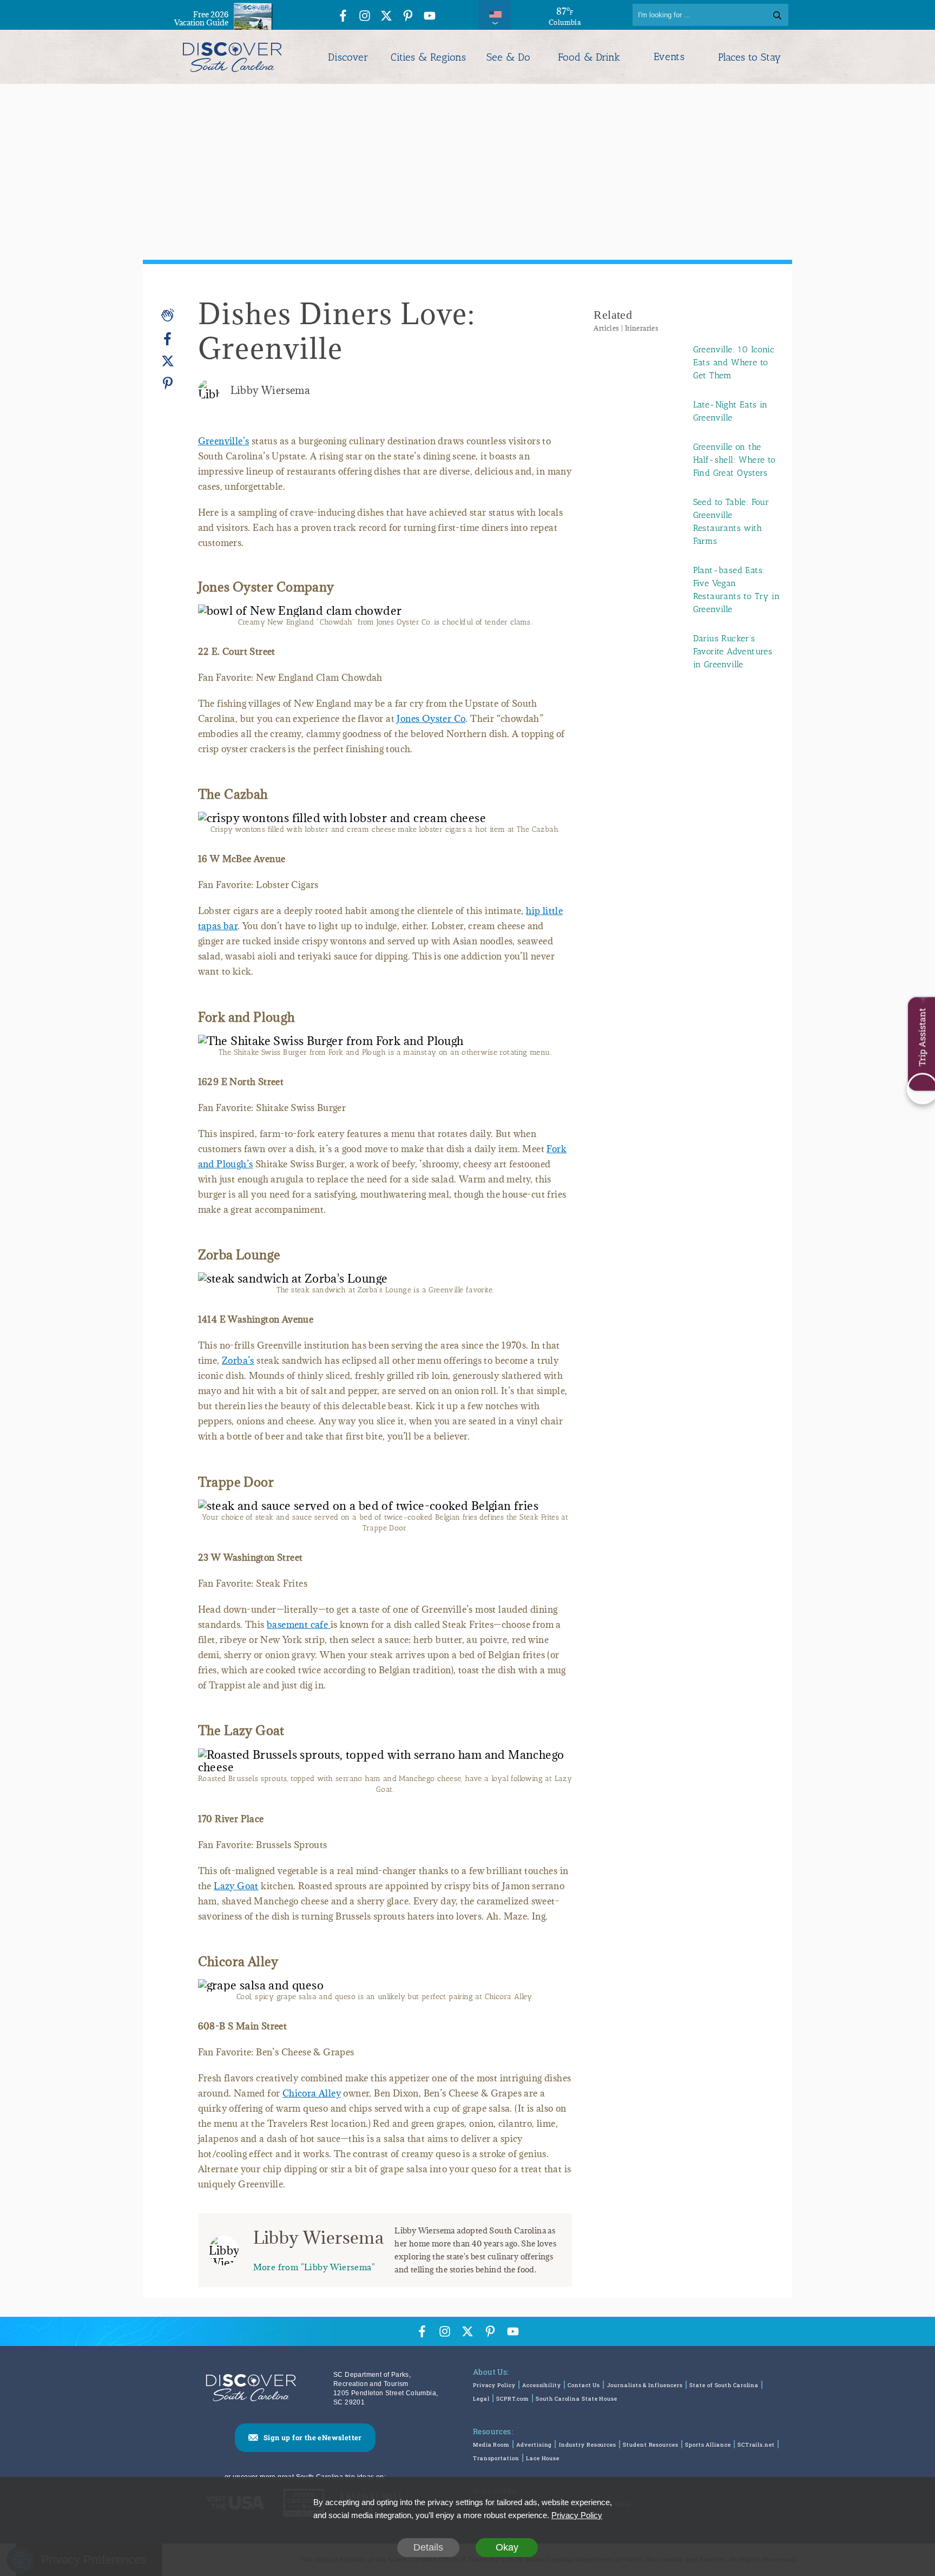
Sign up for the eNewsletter (313, 2437)
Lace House (543, 2458)
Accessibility (542, 2385)
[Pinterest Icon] (408, 17)
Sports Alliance (708, 2445)
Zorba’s (238, 1361)
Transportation (496, 2458)
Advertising (534, 2445)
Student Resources (650, 2445)
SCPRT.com (513, 2399)
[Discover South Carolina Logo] (232, 57)
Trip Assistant (922, 1037)
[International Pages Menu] (495, 15)
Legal (481, 2399)
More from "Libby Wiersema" (314, 2267)
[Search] (777, 15)
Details (428, 2547)
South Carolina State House (576, 2399)
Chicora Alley (312, 2093)
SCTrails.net (756, 2445)
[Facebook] (168, 339)
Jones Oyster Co (431, 719)
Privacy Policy (494, 2385)
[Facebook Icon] (343, 17)
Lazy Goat (236, 1886)
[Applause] (168, 315)
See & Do (508, 57)
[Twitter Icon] (386, 17)
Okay (507, 2547)
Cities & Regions (428, 57)
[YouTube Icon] (430, 17)
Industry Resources (588, 2445)
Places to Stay (749, 57)
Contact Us (584, 2385)
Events (669, 57)
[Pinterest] (168, 383)
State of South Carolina (724, 2385)
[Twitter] (168, 361)
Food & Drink (589, 57)
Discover (348, 57)
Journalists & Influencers (645, 2385)
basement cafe (299, 1625)
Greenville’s (224, 441)
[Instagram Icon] (365, 17)
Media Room (491, 2445)
